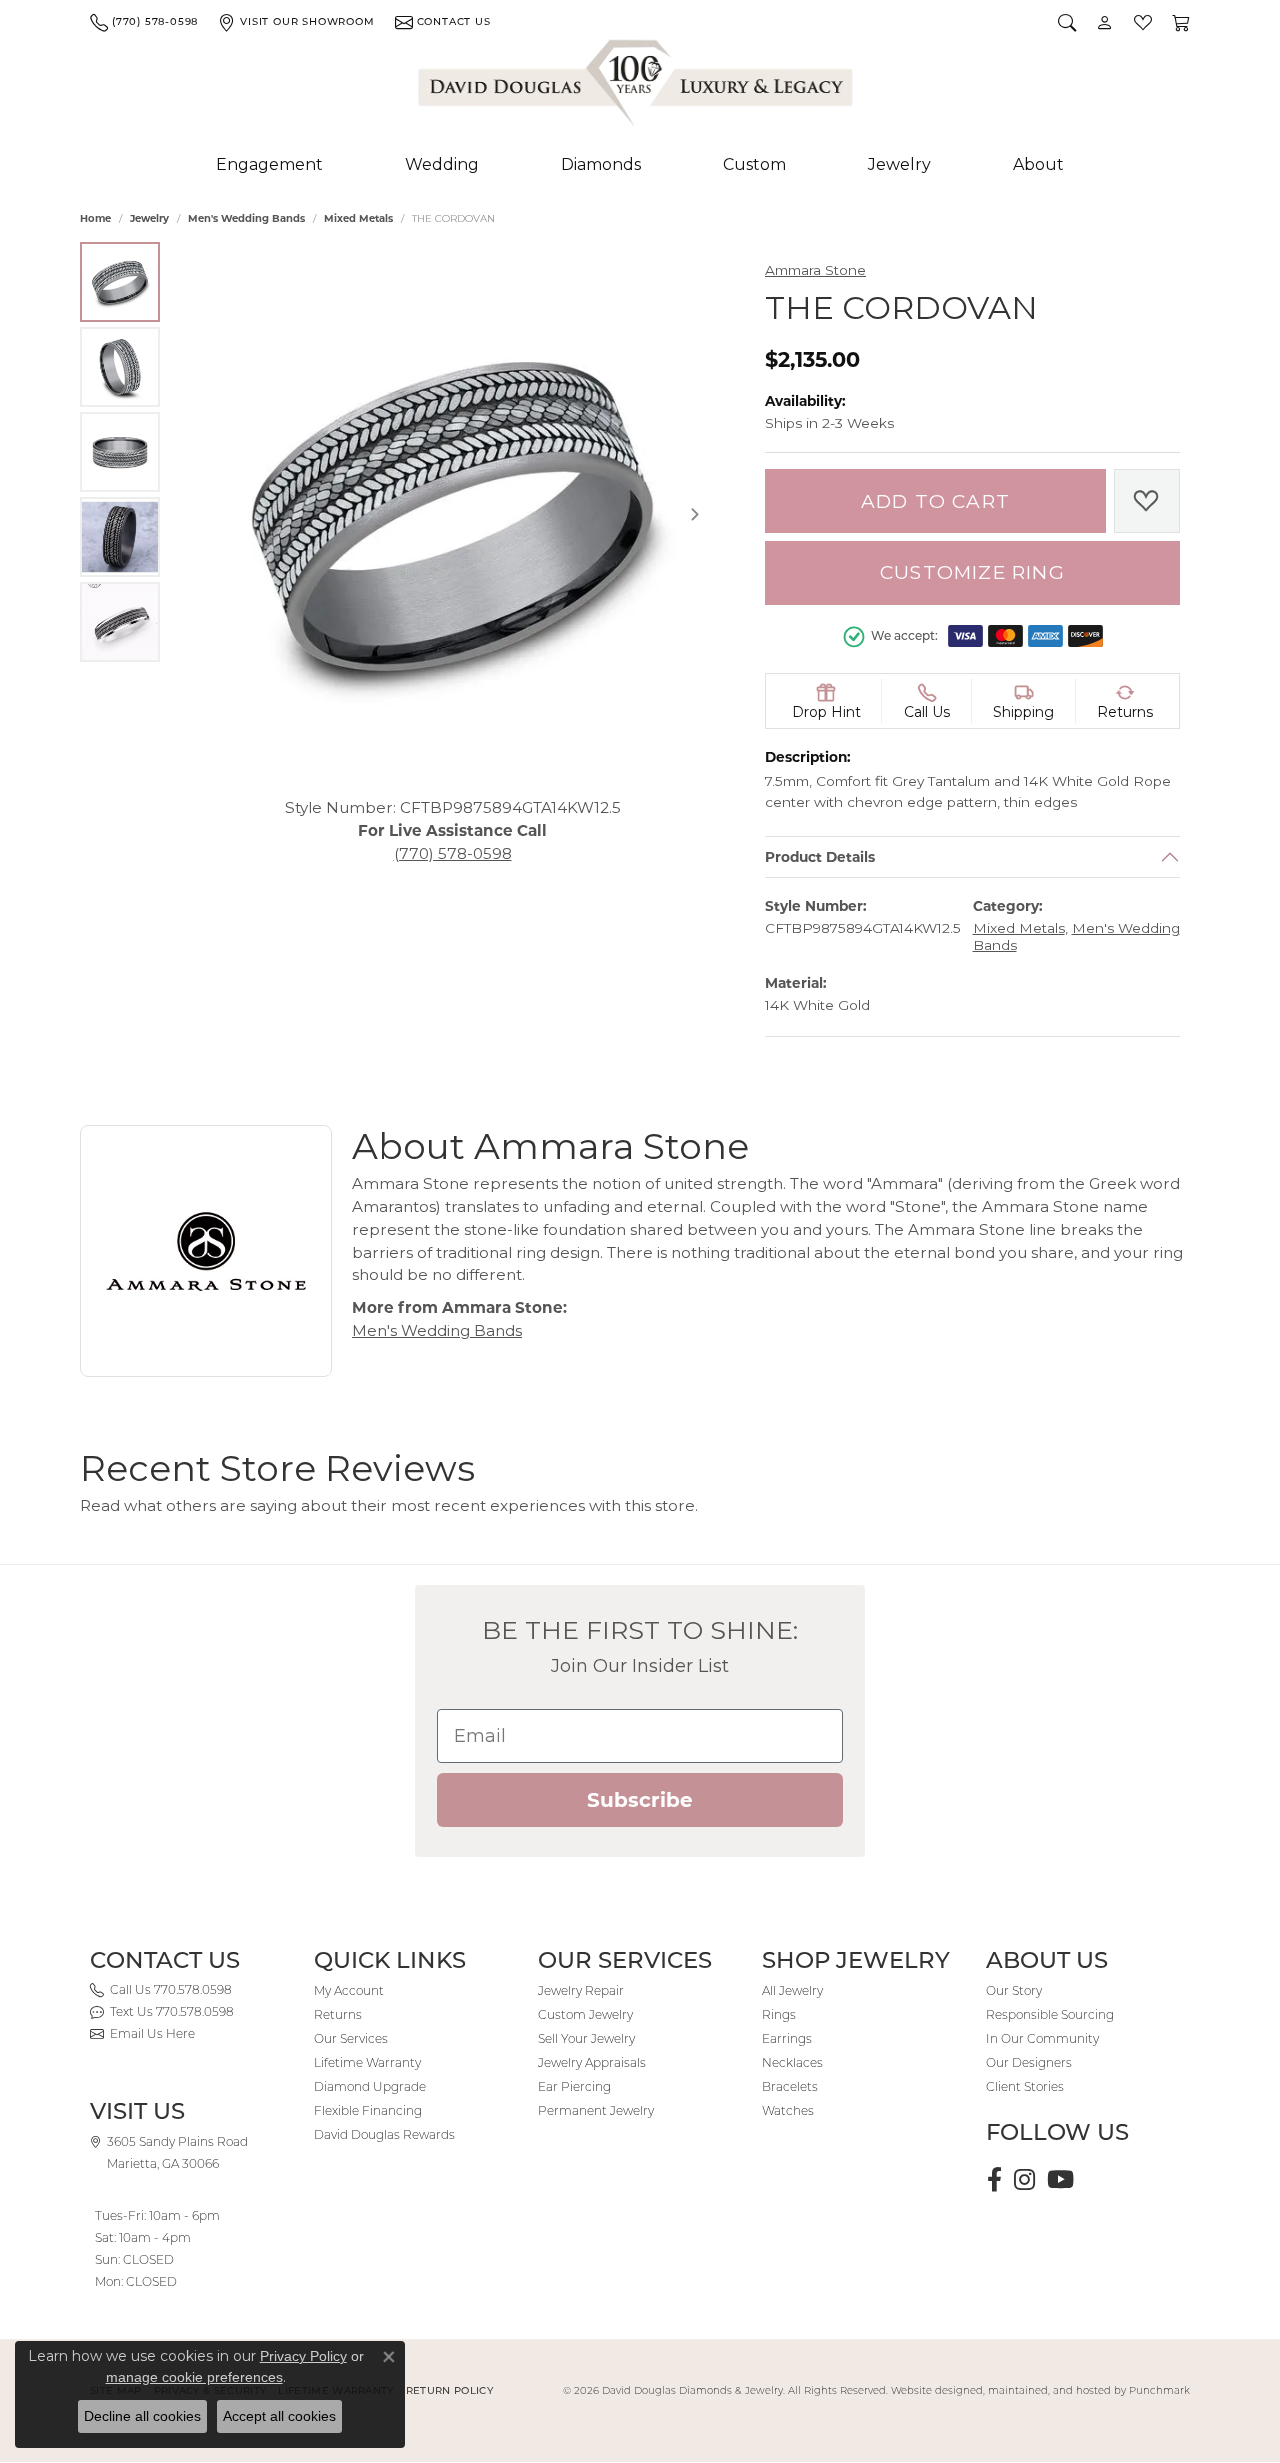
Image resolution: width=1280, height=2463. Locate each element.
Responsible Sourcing (1050, 2014)
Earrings (787, 2038)
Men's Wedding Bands (246, 218)
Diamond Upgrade (370, 2086)
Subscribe (640, 1800)
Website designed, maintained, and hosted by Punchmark (1040, 2390)
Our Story (1014, 1990)
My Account (349, 1990)
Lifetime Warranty (367, 2062)
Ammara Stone (815, 270)
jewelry (149, 218)
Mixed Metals (358, 218)
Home (95, 218)
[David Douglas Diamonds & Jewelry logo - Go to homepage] (637, 87)
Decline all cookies (142, 2416)
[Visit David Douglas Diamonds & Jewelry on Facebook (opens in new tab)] (994, 2180)
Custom (754, 164)
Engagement (269, 164)
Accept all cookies (279, 2416)
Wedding (442, 164)
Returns (338, 2014)
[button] (1067, 22)
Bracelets (790, 2086)
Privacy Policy (303, 2356)
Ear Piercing (574, 2086)
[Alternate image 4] (120, 537)
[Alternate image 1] (120, 282)
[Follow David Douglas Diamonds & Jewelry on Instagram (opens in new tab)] (1024, 2180)
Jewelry (899, 164)
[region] (452, 514)
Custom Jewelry (585, 2014)
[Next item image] (695, 514)
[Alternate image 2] (120, 367)
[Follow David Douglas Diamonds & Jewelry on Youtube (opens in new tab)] (1060, 2180)
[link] (144, 22)
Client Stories (1025, 2086)
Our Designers (1029, 2062)
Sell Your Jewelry (586, 2038)
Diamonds (601, 164)
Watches (788, 2110)
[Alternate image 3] (120, 452)
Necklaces (792, 2062)
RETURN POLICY (449, 2390)
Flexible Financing (368, 2110)
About (1038, 164)
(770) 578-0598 (453, 852)
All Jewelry (792, 1990)
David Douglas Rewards (384, 2134)
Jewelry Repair (581, 1990)
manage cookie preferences (194, 2377)
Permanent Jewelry (596, 2110)
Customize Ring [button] (972, 572)
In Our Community (1042, 2038)
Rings (779, 2014)
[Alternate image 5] (120, 622)
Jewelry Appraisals (592, 2062)
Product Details (820, 857)
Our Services (351, 2038)
